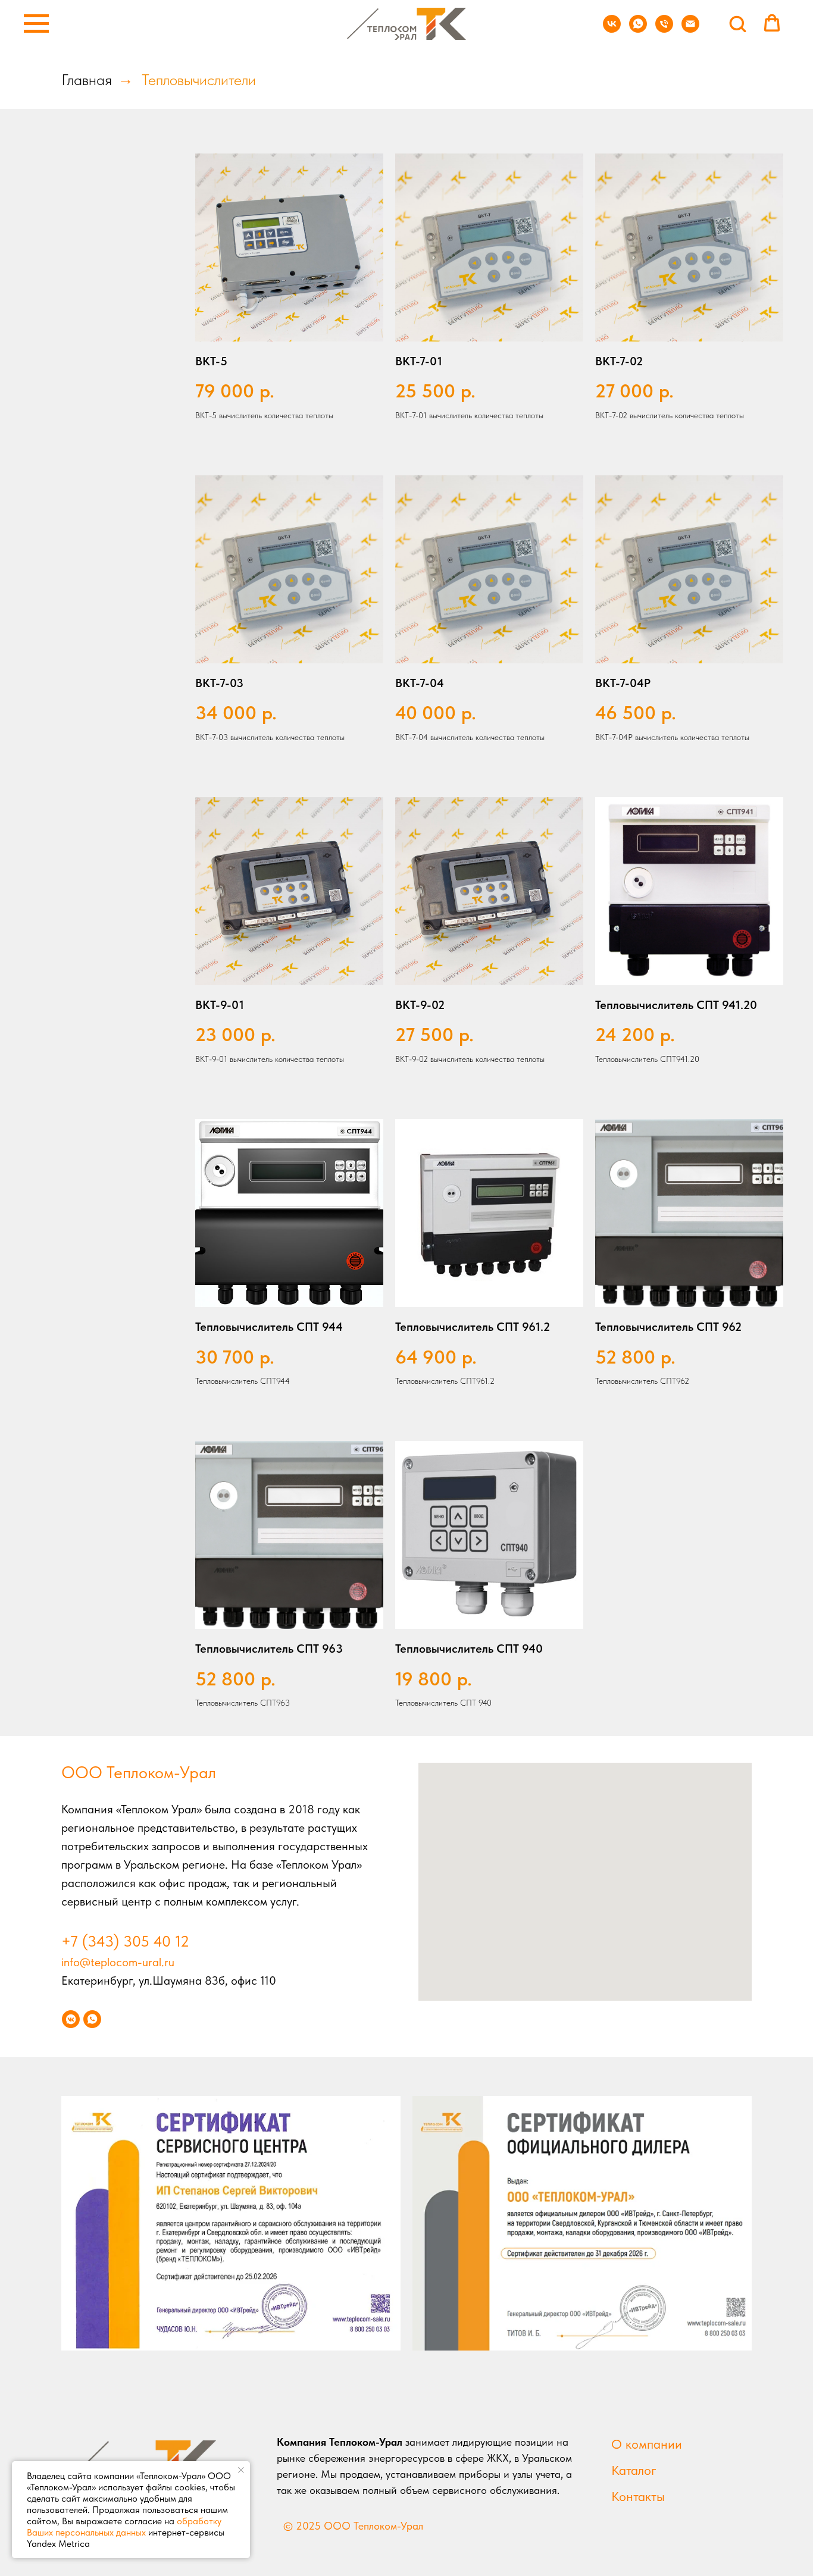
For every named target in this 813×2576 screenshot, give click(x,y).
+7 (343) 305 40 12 (125, 1941)
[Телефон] (664, 29)
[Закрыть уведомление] (241, 2470)
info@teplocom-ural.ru (118, 1962)
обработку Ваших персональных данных (124, 2527)
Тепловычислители (199, 79)
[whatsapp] (638, 29)
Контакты (638, 2496)
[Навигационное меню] (36, 24)
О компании (647, 2444)
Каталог (634, 2470)
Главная (87, 79)
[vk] (612, 29)
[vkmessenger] (71, 2019)
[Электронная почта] (690, 29)
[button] (737, 23)
